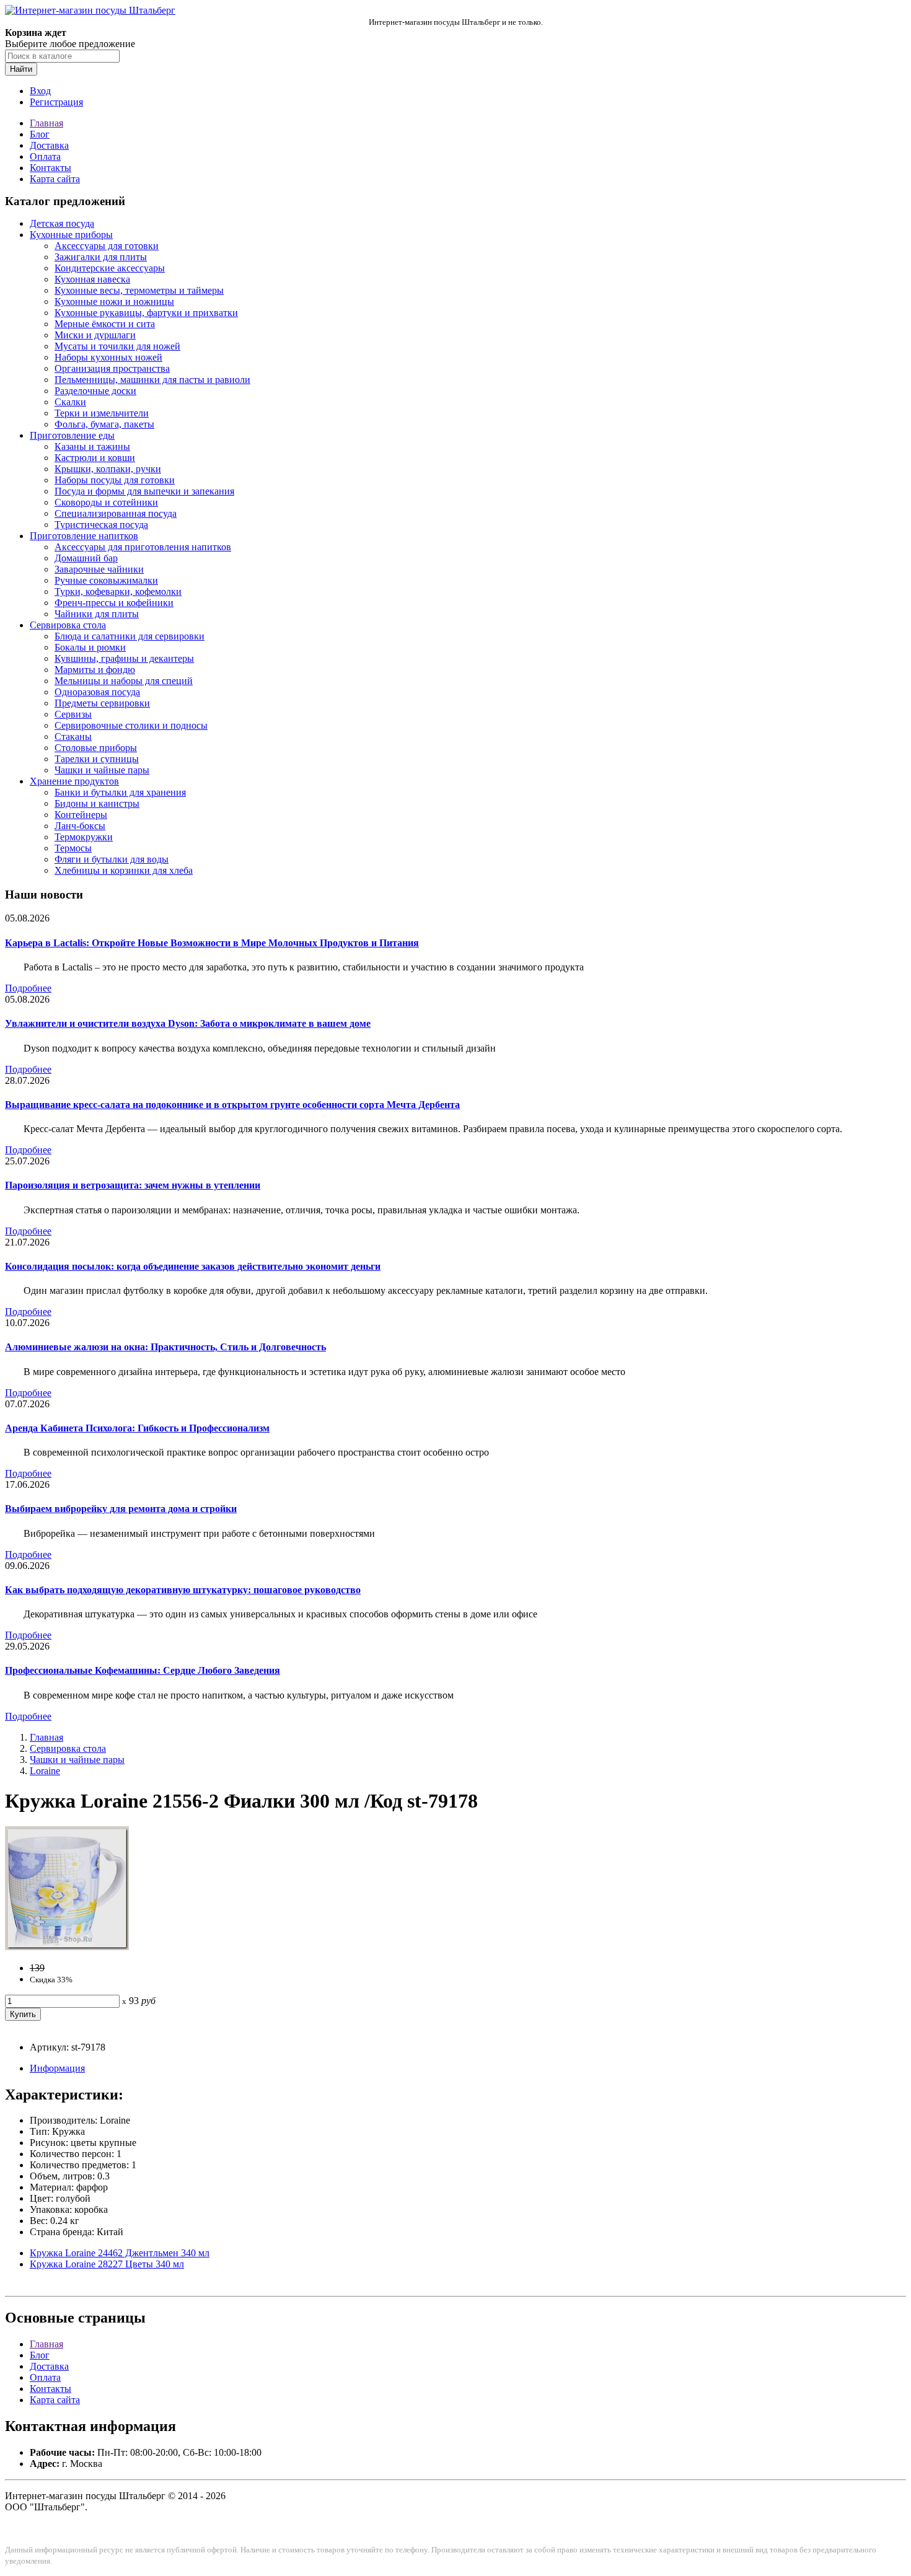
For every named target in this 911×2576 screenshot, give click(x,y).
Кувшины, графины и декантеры (124, 658)
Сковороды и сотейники (106, 502)
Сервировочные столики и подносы (131, 725)
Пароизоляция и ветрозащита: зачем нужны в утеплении (133, 1185)
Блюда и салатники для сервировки (130, 636)
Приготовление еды (72, 435)
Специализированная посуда (116, 513)
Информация (57, 2068)
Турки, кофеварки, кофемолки (118, 591)
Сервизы (73, 714)
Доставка (49, 145)
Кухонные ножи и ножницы (114, 301)
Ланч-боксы (80, 826)
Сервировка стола (68, 625)
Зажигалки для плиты (101, 257)
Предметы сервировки (102, 703)
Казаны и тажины (92, 446)
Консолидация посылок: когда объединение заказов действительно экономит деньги (193, 1266)
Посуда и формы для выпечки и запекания (144, 491)
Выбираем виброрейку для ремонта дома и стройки (121, 1509)
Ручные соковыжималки (106, 580)
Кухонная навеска (92, 279)
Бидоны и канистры (97, 803)
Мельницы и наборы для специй (124, 681)
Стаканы (73, 736)
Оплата (45, 156)
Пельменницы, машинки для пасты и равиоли (152, 380)
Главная (46, 123)
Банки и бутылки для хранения (120, 792)
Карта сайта (55, 179)
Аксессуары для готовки (107, 246)
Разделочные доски (95, 391)
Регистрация (56, 102)
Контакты (51, 168)
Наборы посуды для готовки (115, 480)
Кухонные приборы (71, 235)
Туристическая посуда (101, 525)
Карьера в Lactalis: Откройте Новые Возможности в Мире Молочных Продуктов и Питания (212, 943)
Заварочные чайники (99, 569)
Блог (40, 134)
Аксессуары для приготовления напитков (143, 547)
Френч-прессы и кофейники (114, 603)
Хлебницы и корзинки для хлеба (124, 870)
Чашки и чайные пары (102, 770)
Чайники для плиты (97, 614)
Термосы (73, 848)
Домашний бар (86, 558)
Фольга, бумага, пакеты (104, 424)
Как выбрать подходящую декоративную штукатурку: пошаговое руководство (183, 1590)
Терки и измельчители (102, 413)
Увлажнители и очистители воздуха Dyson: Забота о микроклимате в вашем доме (188, 1023)
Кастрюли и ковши (95, 458)
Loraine (45, 1771)
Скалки (70, 402)
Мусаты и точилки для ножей (117, 346)
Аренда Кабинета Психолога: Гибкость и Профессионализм (137, 1428)
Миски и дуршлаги (95, 335)
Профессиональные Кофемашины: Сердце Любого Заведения (143, 1670)
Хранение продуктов (74, 781)
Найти (21, 69)
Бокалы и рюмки (90, 647)
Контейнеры (81, 815)
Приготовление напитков (84, 536)
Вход (40, 91)
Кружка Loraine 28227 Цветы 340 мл (107, 2264)
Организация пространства (112, 368)
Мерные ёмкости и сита (105, 324)
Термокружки (84, 837)
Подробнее (28, 988)
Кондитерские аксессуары (110, 268)
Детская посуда (62, 223)
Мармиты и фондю (95, 670)
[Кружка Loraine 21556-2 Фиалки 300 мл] (67, 1947)
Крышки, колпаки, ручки (108, 469)
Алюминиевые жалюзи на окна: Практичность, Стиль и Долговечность (165, 1347)
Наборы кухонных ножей (108, 357)
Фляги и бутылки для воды (112, 859)
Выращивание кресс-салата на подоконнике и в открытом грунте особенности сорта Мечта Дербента (232, 1105)
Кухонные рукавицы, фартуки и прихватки (146, 313)
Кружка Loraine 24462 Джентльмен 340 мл (120, 2253)
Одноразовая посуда (97, 692)
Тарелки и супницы (97, 759)
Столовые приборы (96, 748)
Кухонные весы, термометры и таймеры (139, 290)
